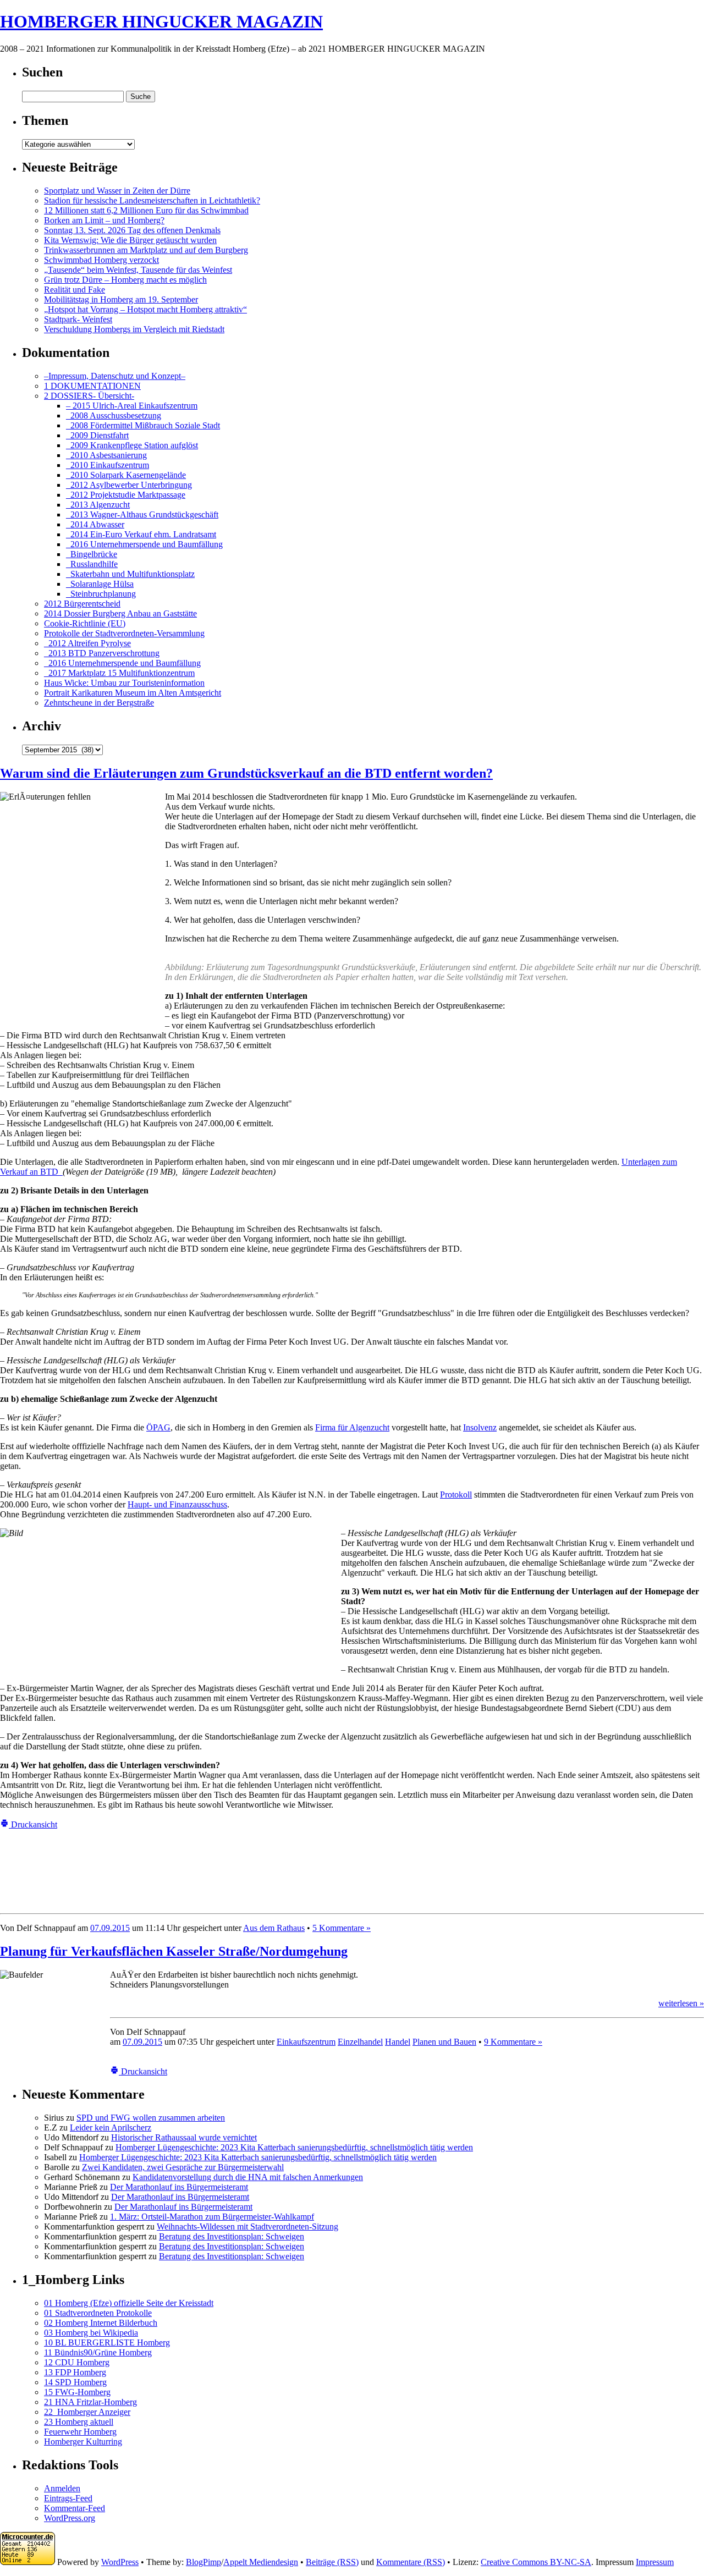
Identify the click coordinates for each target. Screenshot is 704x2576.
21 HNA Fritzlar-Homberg (90, 2402)
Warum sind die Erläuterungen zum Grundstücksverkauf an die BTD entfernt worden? (246, 773)
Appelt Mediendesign (261, 2562)
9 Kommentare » (513, 2042)
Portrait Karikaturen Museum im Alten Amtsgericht (133, 693)
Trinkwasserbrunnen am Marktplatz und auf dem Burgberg (146, 250)
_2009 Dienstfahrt (97, 435)
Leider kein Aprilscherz (111, 2128)
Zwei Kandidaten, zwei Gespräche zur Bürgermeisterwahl (183, 2167)
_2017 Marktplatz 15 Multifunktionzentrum (119, 673)
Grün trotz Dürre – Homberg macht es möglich (125, 280)
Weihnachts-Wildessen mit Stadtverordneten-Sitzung (248, 2227)
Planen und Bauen (444, 2042)
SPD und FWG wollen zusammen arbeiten (151, 2118)
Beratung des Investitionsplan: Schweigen (232, 2236)
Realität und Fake (75, 290)
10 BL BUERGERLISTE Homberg (107, 2343)
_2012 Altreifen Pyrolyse (87, 643)
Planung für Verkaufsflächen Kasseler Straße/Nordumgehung (174, 1951)
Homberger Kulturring (83, 2442)
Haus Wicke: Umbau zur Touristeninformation (124, 683)
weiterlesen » (681, 2003)
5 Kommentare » (342, 1928)
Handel (398, 2042)
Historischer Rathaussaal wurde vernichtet (184, 2137)
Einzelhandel (360, 2042)
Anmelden (62, 2488)
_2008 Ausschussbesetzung (114, 415)
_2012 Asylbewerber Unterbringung (129, 485)
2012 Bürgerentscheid (82, 604)
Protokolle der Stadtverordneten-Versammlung (124, 633)
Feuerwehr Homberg (80, 2432)
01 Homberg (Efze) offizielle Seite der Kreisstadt (129, 2303)
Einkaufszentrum (306, 2042)
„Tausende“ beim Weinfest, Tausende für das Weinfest (138, 270)
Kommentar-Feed (75, 2508)
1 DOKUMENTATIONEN (92, 386)
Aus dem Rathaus (274, 1928)
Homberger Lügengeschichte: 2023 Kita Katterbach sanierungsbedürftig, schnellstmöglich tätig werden (294, 2147)
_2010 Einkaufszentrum (108, 465)
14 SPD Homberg (75, 2382)
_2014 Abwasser (95, 524)
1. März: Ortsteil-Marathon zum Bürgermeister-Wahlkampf (212, 2217)
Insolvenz (480, 1427)
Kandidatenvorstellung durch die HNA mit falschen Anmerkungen (248, 2177)
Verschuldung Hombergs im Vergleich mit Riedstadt (134, 329)
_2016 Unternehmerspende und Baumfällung (144, 544)
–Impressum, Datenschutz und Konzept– (115, 376)
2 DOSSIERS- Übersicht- (89, 396)
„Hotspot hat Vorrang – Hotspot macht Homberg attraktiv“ (145, 309)
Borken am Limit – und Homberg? (104, 220)
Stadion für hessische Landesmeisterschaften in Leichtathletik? (152, 200)
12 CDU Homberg (77, 2362)
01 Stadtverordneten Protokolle (98, 2313)
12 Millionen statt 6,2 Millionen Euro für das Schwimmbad (146, 210)
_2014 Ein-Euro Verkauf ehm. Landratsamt (141, 534)
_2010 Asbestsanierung (106, 455)
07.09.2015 (110, 1928)
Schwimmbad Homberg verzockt (101, 260)
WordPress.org (70, 2518)
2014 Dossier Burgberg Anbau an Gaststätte (120, 613)
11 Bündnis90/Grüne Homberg (98, 2352)
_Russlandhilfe (92, 564)
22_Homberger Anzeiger (87, 2412)
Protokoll (456, 1495)
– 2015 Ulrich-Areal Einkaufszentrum (132, 406)
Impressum (655, 2562)
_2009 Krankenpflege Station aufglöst (132, 445)
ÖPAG (158, 1427)
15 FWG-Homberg (77, 2392)
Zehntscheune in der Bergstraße (99, 703)
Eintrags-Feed (68, 2498)
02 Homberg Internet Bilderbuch (101, 2323)
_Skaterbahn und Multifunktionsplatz (130, 574)
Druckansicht (33, 1824)
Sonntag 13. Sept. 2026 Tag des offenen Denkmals (132, 230)
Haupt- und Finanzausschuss (177, 1504)
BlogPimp (204, 2562)
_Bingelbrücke (92, 554)
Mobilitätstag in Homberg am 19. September (121, 299)
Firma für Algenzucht (352, 1427)
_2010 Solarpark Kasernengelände (126, 475)
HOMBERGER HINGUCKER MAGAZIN (161, 21)
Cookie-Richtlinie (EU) (85, 623)
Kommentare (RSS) (411, 2562)
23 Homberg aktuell (79, 2422)
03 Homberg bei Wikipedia (91, 2333)
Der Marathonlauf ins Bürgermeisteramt (179, 2187)
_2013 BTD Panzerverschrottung (102, 653)
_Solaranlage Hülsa (100, 584)
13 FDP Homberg (75, 2372)
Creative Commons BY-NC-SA (536, 2562)
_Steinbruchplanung (101, 594)
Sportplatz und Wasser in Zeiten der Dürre (117, 191)
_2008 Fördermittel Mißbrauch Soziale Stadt (143, 425)
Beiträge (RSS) (332, 2562)
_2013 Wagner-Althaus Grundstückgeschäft (142, 514)
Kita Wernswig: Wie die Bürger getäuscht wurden (130, 240)
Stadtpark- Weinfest (78, 319)
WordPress (120, 2562)
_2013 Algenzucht (98, 505)
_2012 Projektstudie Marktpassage (126, 495)
